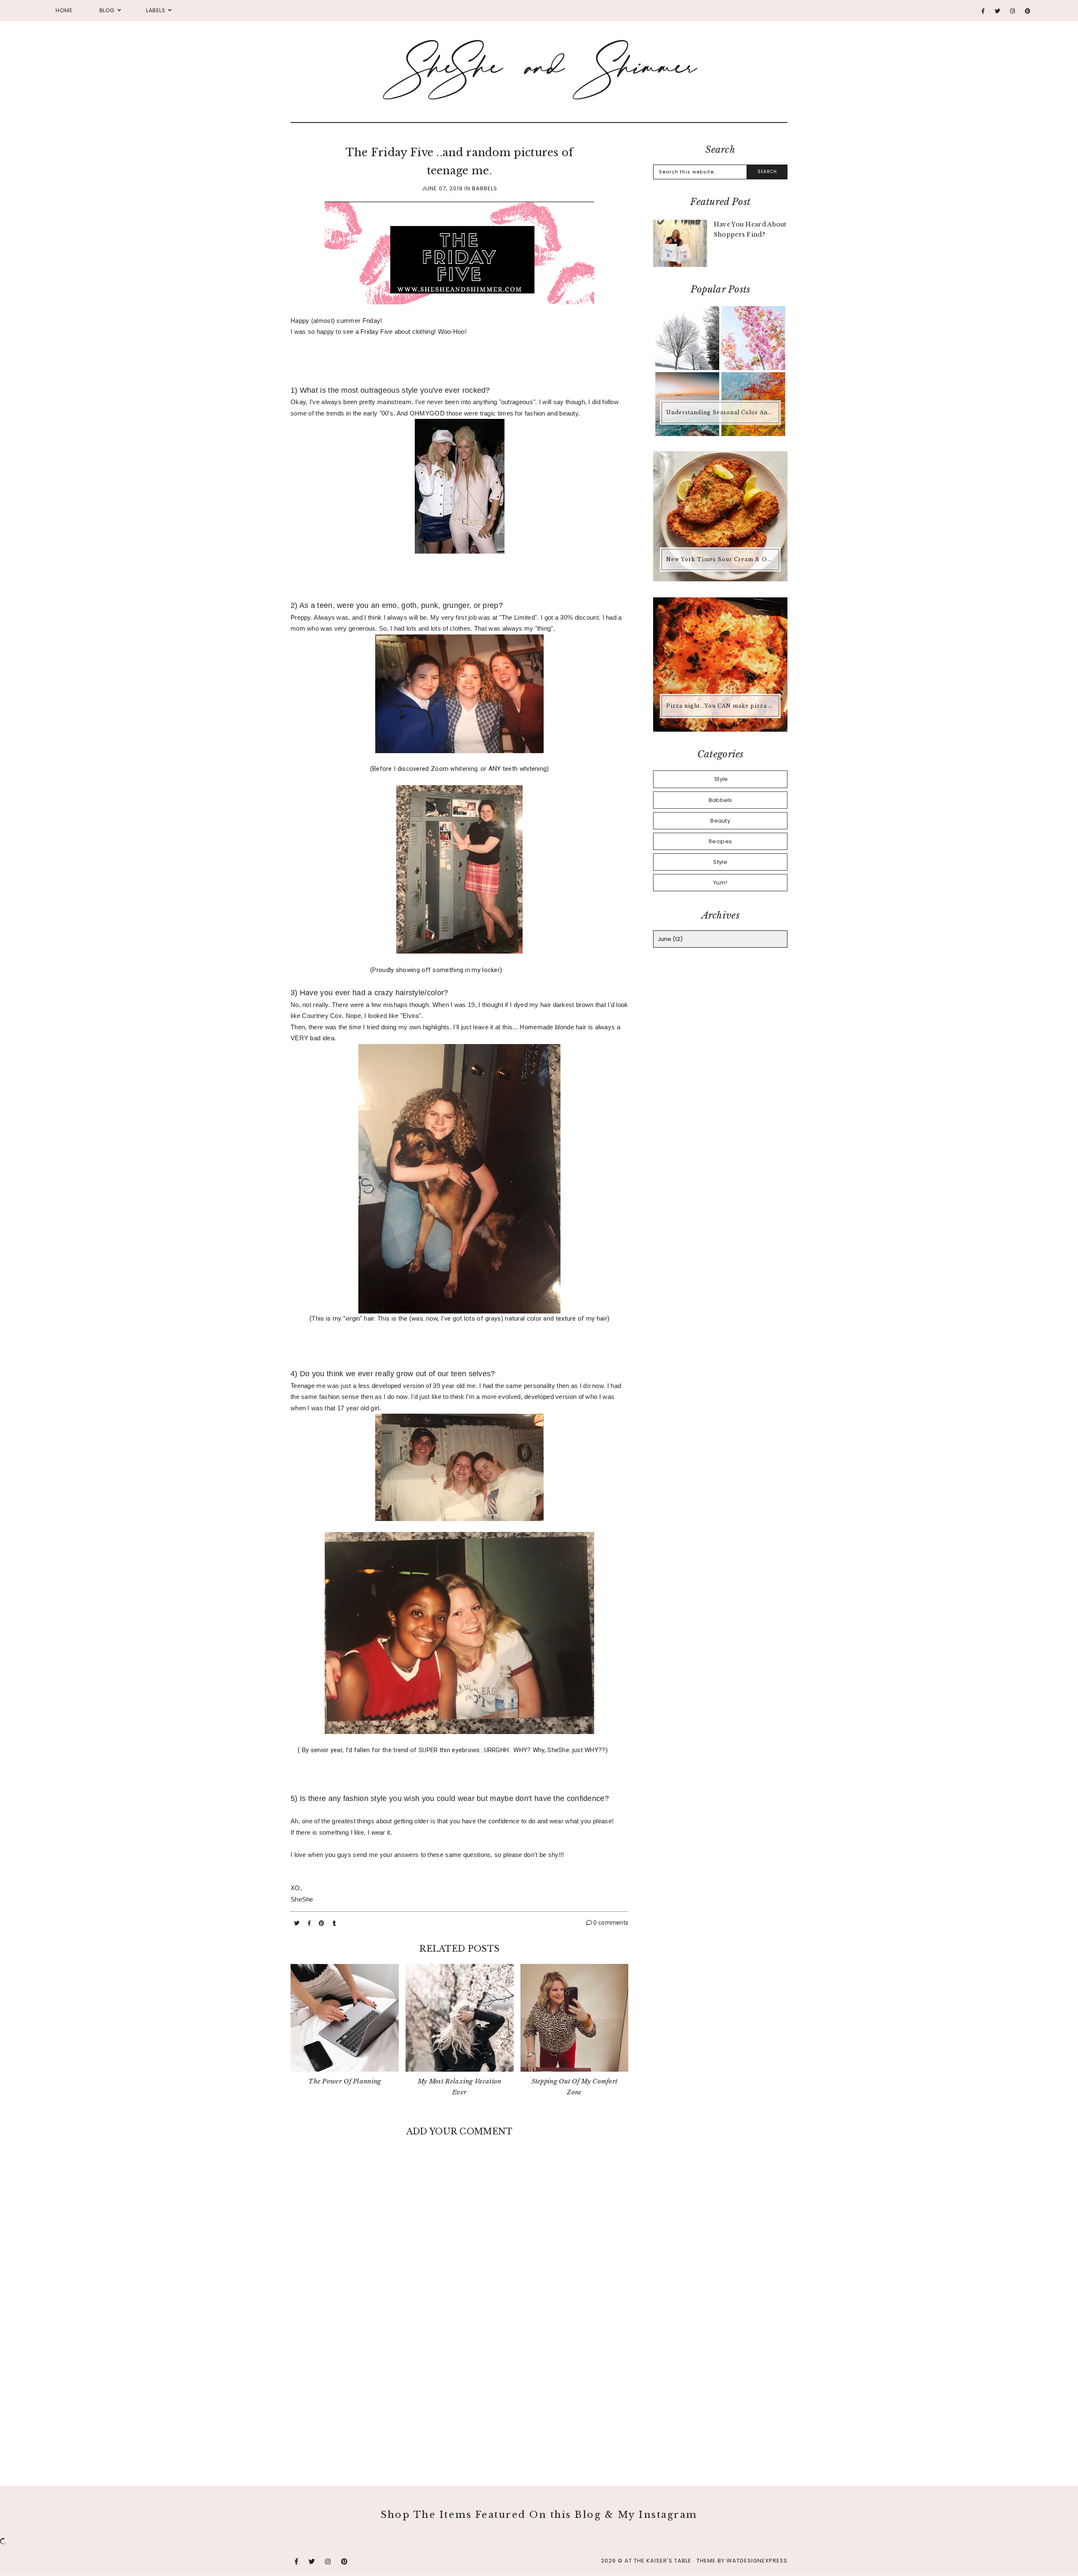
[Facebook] (983, 11)
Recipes (720, 841)
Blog (107, 10)
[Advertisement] (459, 2393)
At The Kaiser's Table (658, 2561)
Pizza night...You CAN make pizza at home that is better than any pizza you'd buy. (721, 706)
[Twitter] (998, 11)
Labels (156, 10)
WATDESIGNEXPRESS (757, 2561)
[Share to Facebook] (310, 1923)
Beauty (720, 821)
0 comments (610, 1923)
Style (720, 862)
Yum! (720, 883)
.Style (720, 779)
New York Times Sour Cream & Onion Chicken (721, 559)
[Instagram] (1013, 11)
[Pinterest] (1028, 11)
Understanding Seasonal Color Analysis (721, 412)
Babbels (485, 188)
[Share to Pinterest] (322, 1923)
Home (64, 10)
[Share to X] (298, 1923)
